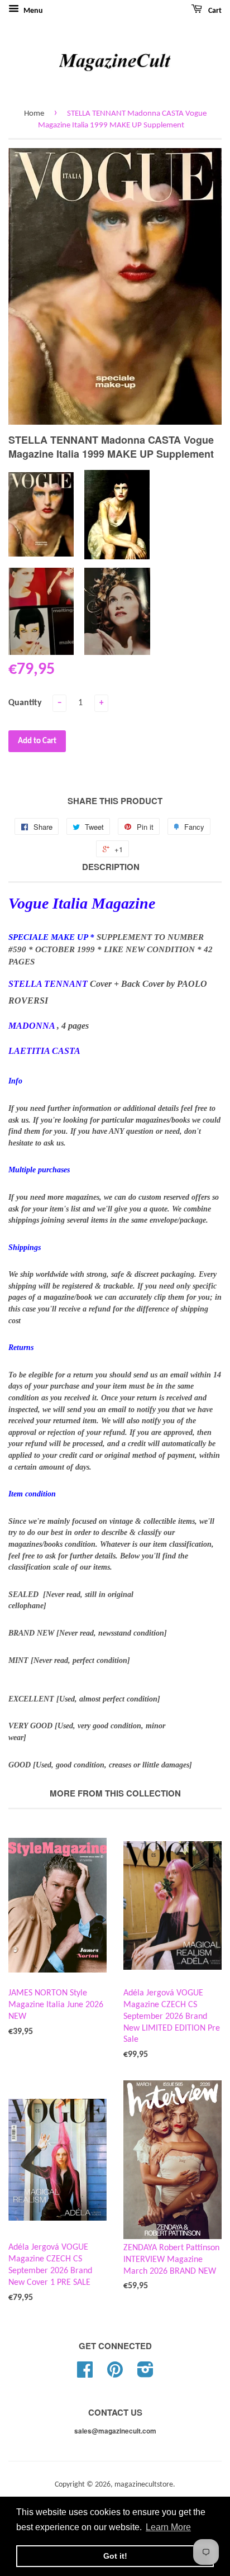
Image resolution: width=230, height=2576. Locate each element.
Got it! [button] (115, 2556)
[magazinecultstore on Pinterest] (115, 2374)
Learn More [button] (168, 2527)
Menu (32, 11)
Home (34, 114)
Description (111, 867)
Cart (214, 11)
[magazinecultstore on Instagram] (145, 2374)
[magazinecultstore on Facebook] (85, 2374)
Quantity (25, 703)
